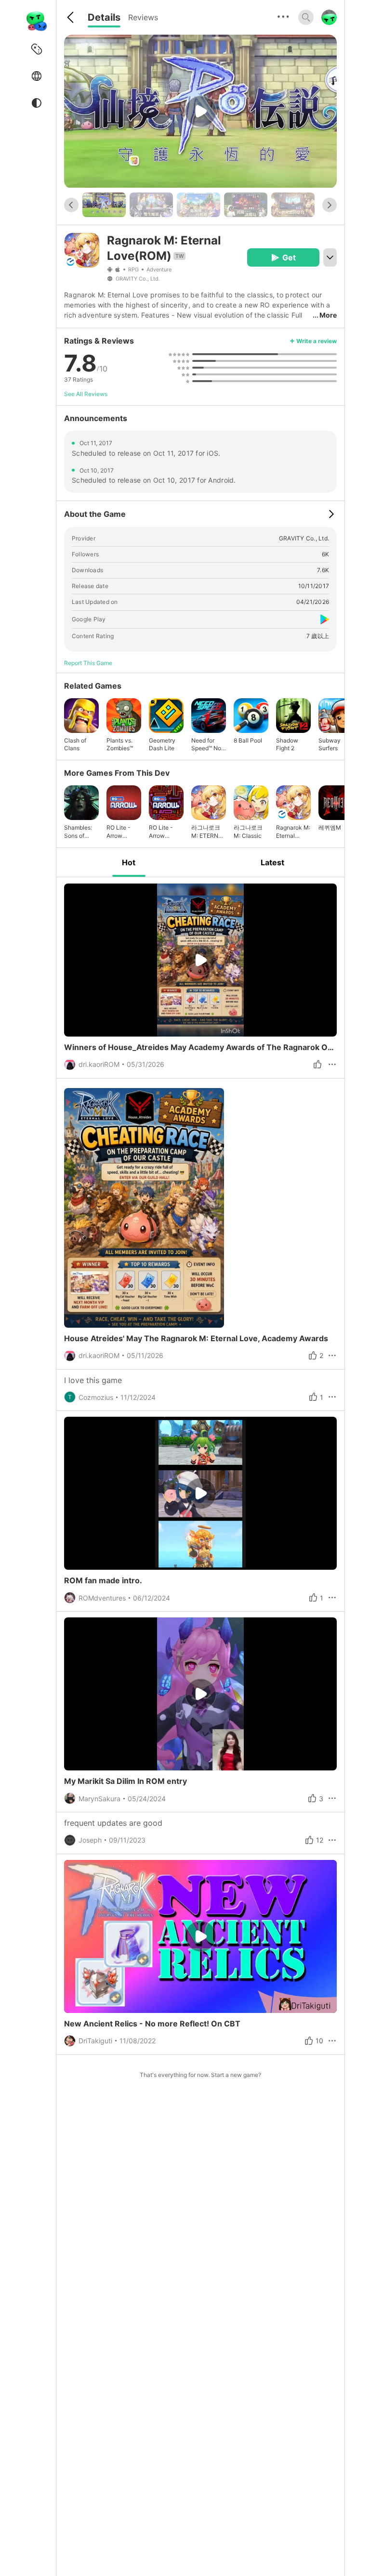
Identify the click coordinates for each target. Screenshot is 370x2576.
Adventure (159, 269)
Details (104, 17)
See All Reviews (86, 394)
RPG (133, 269)
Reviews (143, 17)
